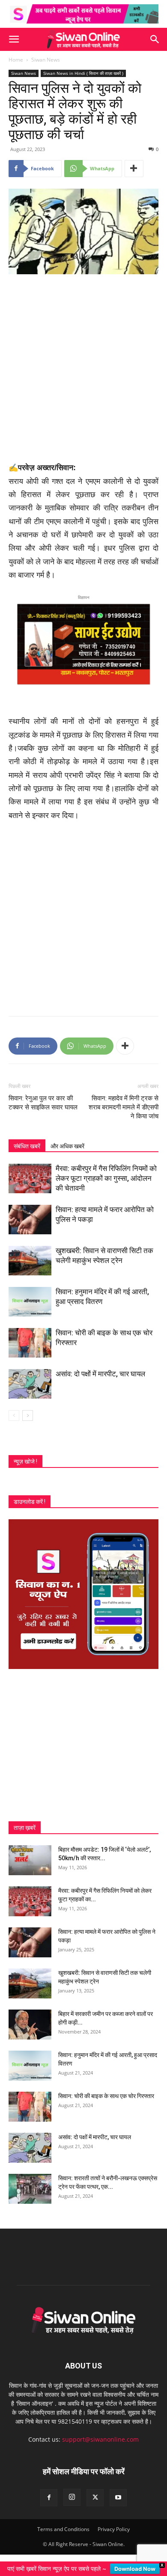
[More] (134, 169)
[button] (14, 39)
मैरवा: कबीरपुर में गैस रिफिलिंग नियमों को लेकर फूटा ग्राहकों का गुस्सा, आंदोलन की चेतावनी (106, 1178)
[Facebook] (49, 2498)
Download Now (135, 2569)
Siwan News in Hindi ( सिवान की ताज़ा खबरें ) (83, 73)
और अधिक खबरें (67, 1146)
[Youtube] (118, 2498)
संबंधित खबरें (27, 1146)
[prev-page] (14, 1415)
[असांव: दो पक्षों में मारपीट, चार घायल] (30, 1384)
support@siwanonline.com (100, 2439)
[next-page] (28, 1415)
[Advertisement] (83, 369)
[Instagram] (72, 2497)
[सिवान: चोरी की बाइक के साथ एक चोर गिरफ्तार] (30, 1343)
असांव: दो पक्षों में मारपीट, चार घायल (100, 1374)
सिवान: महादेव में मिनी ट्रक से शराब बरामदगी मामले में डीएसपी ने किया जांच (124, 1107)
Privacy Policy (114, 2529)
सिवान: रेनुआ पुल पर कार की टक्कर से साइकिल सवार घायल (43, 1103)
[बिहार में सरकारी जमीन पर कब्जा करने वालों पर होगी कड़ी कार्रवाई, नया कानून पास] (30, 2025)
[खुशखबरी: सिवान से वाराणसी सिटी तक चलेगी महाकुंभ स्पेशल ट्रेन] (30, 1261)
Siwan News (46, 60)
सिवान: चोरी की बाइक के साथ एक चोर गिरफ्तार (106, 2096)
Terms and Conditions (63, 2529)
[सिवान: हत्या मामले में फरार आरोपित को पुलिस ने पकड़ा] (30, 1220)
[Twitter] (95, 2498)
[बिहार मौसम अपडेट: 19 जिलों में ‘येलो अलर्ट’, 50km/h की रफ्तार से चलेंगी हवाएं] (30, 1860)
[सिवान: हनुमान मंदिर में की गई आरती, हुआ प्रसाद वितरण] (30, 1302)
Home (16, 60)
